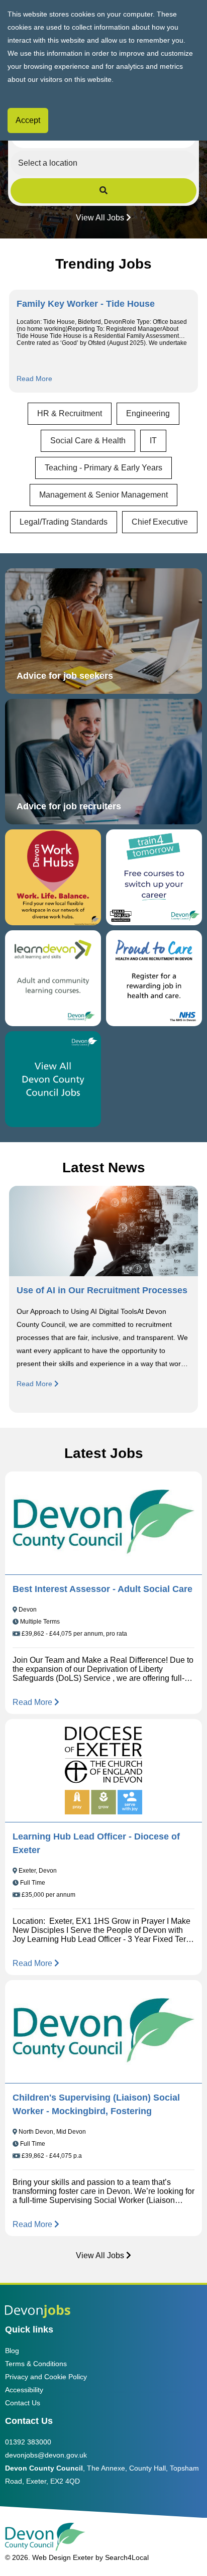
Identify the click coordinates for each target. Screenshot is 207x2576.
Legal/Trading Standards (64, 522)
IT (153, 441)
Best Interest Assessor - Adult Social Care (102, 1589)
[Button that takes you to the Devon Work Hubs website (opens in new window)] (53, 877)
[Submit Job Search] (104, 191)
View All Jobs (100, 218)
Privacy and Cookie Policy (46, 2377)
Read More (34, 379)
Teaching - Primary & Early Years (103, 468)
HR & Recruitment (70, 413)
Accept (28, 120)
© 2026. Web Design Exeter (49, 2557)
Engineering (148, 413)
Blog (12, 2351)
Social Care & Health (88, 441)
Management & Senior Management (103, 495)
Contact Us (23, 2403)
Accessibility (24, 2390)
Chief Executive (160, 522)
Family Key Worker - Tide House (86, 304)
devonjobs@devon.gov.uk (46, 2455)
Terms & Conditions (36, 2364)
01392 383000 (28, 2442)
